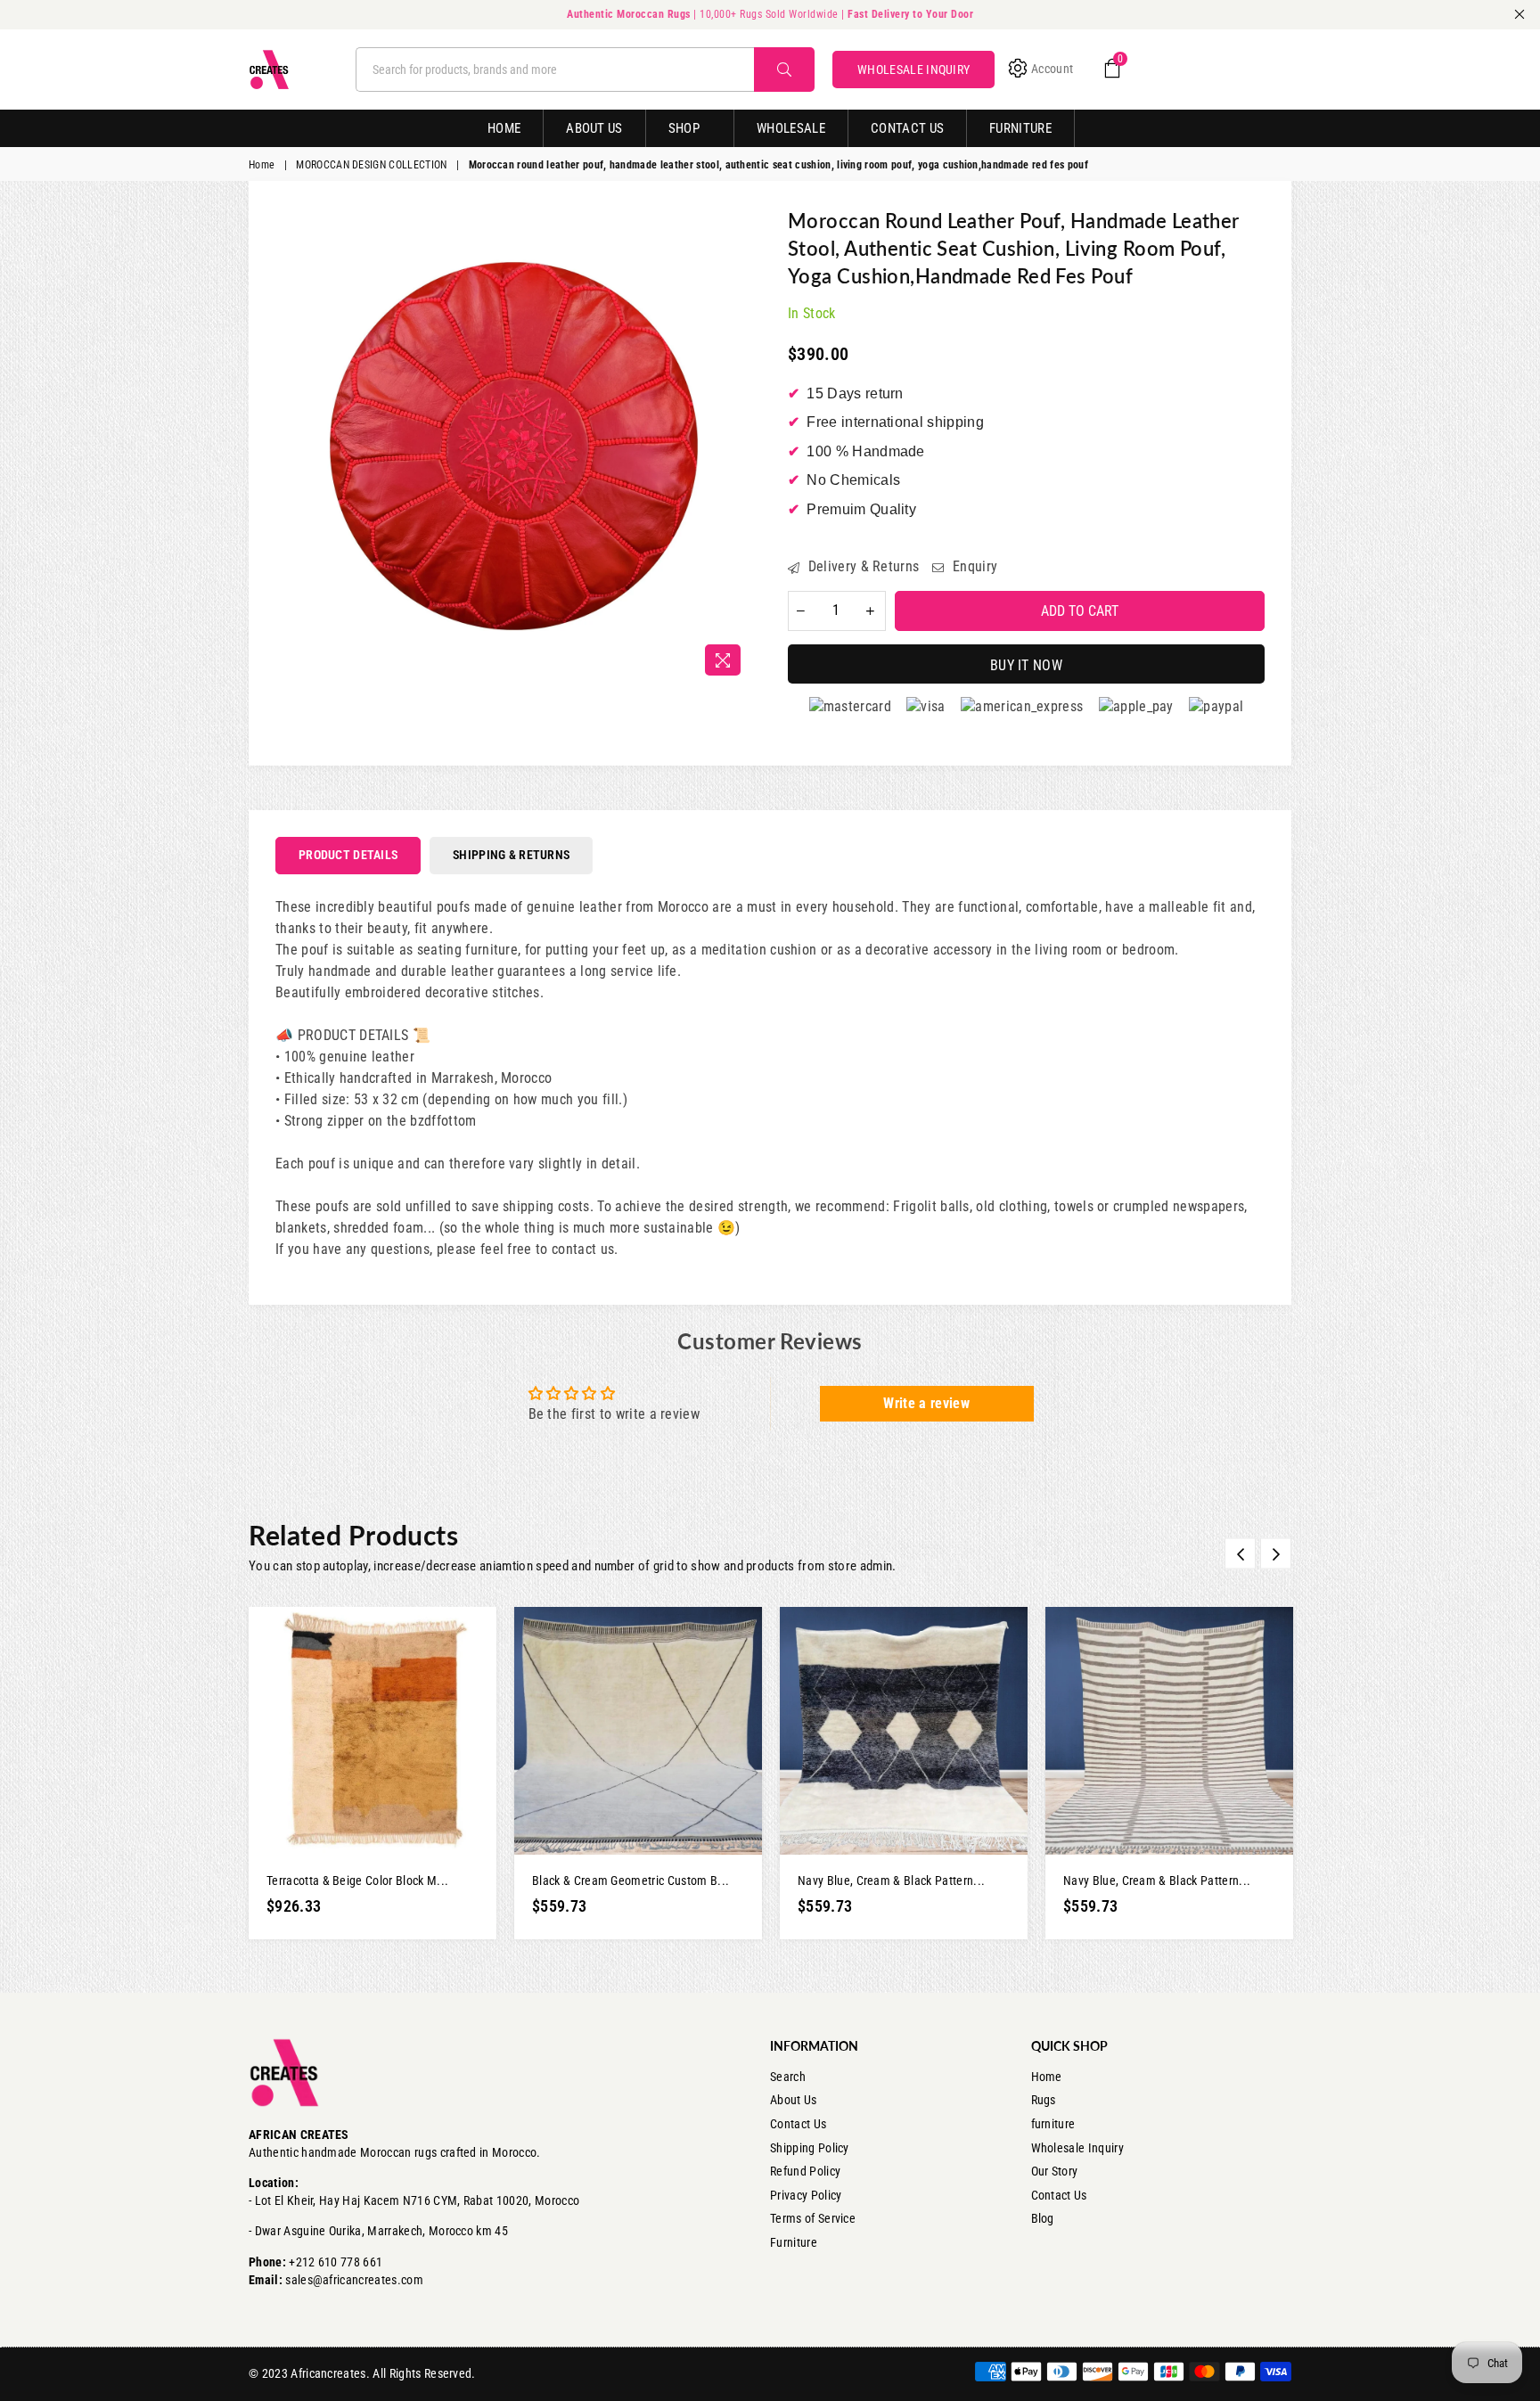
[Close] (1016, 1055)
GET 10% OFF (770, 1296)
